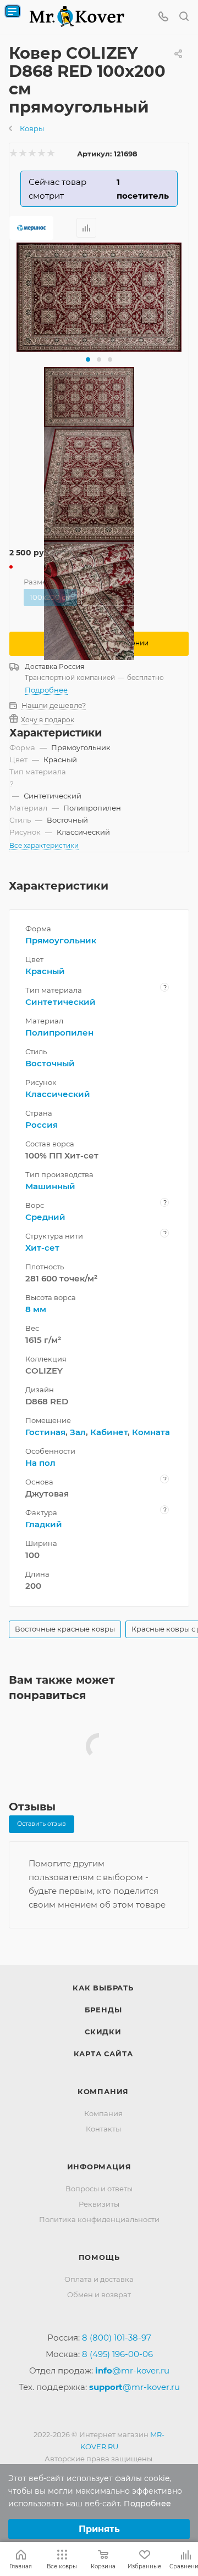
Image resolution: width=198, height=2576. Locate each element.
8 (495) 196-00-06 (117, 2354)
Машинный (50, 1186)
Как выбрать (103, 1988)
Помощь (99, 2257)
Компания (103, 2091)
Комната (151, 1432)
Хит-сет (42, 1248)
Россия (42, 1125)
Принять (99, 2529)
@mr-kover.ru (132, 2370)
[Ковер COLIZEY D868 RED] (99, 297)
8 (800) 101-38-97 (117, 2338)
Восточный (50, 1063)
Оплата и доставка (99, 2279)
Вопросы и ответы (99, 2189)
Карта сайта (103, 2054)
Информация (99, 2167)
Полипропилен (59, 1033)
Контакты (103, 2129)
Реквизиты (99, 2204)
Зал (78, 1432)
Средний (45, 1217)
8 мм (36, 1309)
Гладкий (44, 1524)
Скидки (103, 2032)
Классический (58, 1094)
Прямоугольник (61, 940)
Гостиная (45, 1432)
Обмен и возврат (99, 2294)
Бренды (103, 2010)
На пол (40, 1463)
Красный (45, 971)
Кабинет (109, 1432)
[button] (88, 359)
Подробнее (46, 690)
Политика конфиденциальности (99, 2219)
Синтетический (61, 1002)
